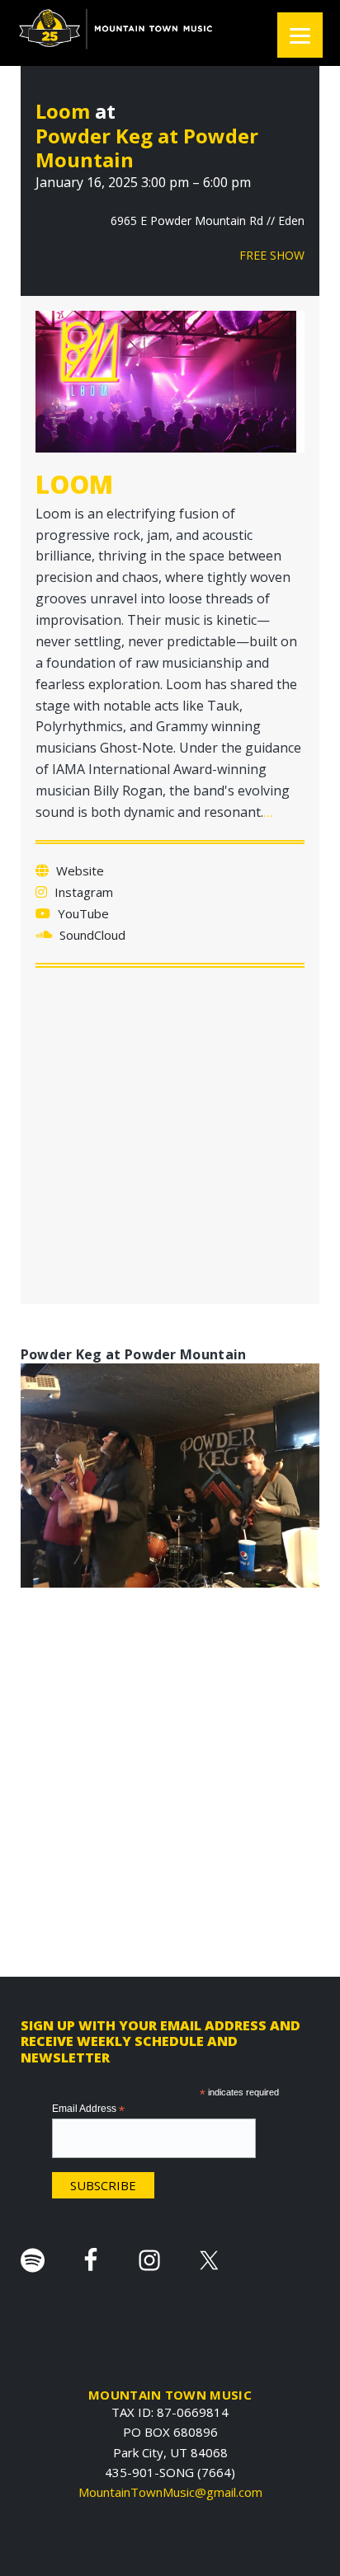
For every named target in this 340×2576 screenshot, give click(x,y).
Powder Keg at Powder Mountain (147, 148)
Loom (63, 111)
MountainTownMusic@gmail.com (170, 2492)
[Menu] (300, 35)
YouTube (82, 913)
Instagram (82, 892)
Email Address (88, 2109)
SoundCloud (91, 935)
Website (78, 870)
